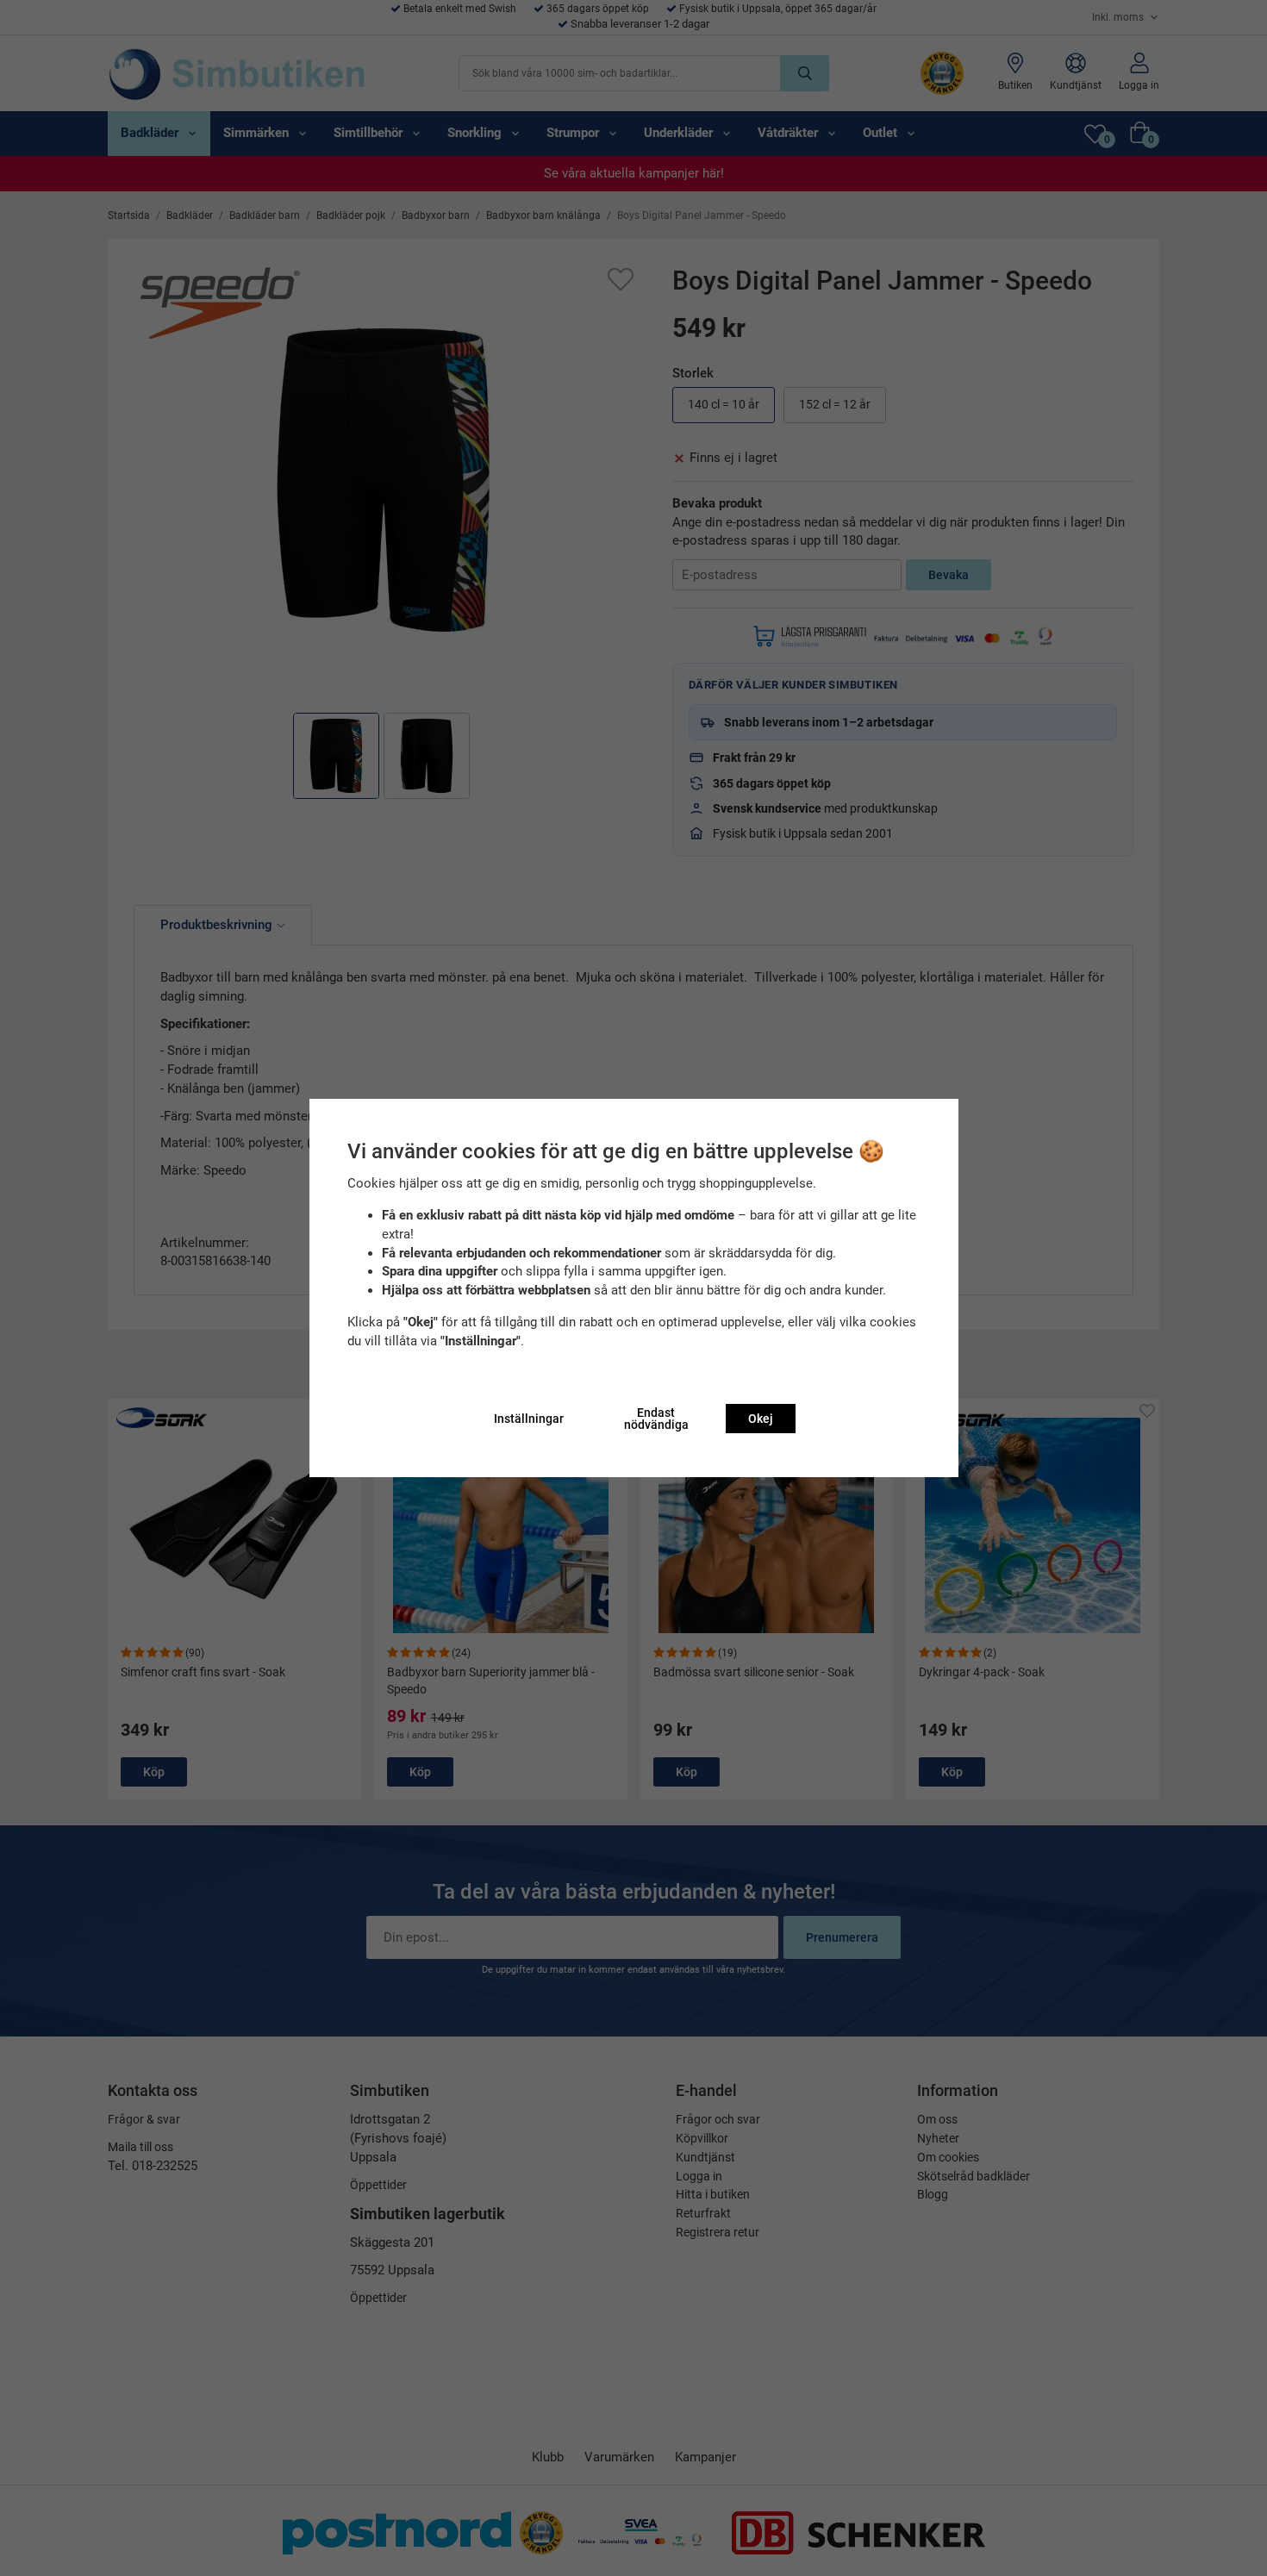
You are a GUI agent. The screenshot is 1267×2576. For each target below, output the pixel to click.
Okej (761, 1419)
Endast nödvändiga (656, 1419)
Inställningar (529, 1419)
